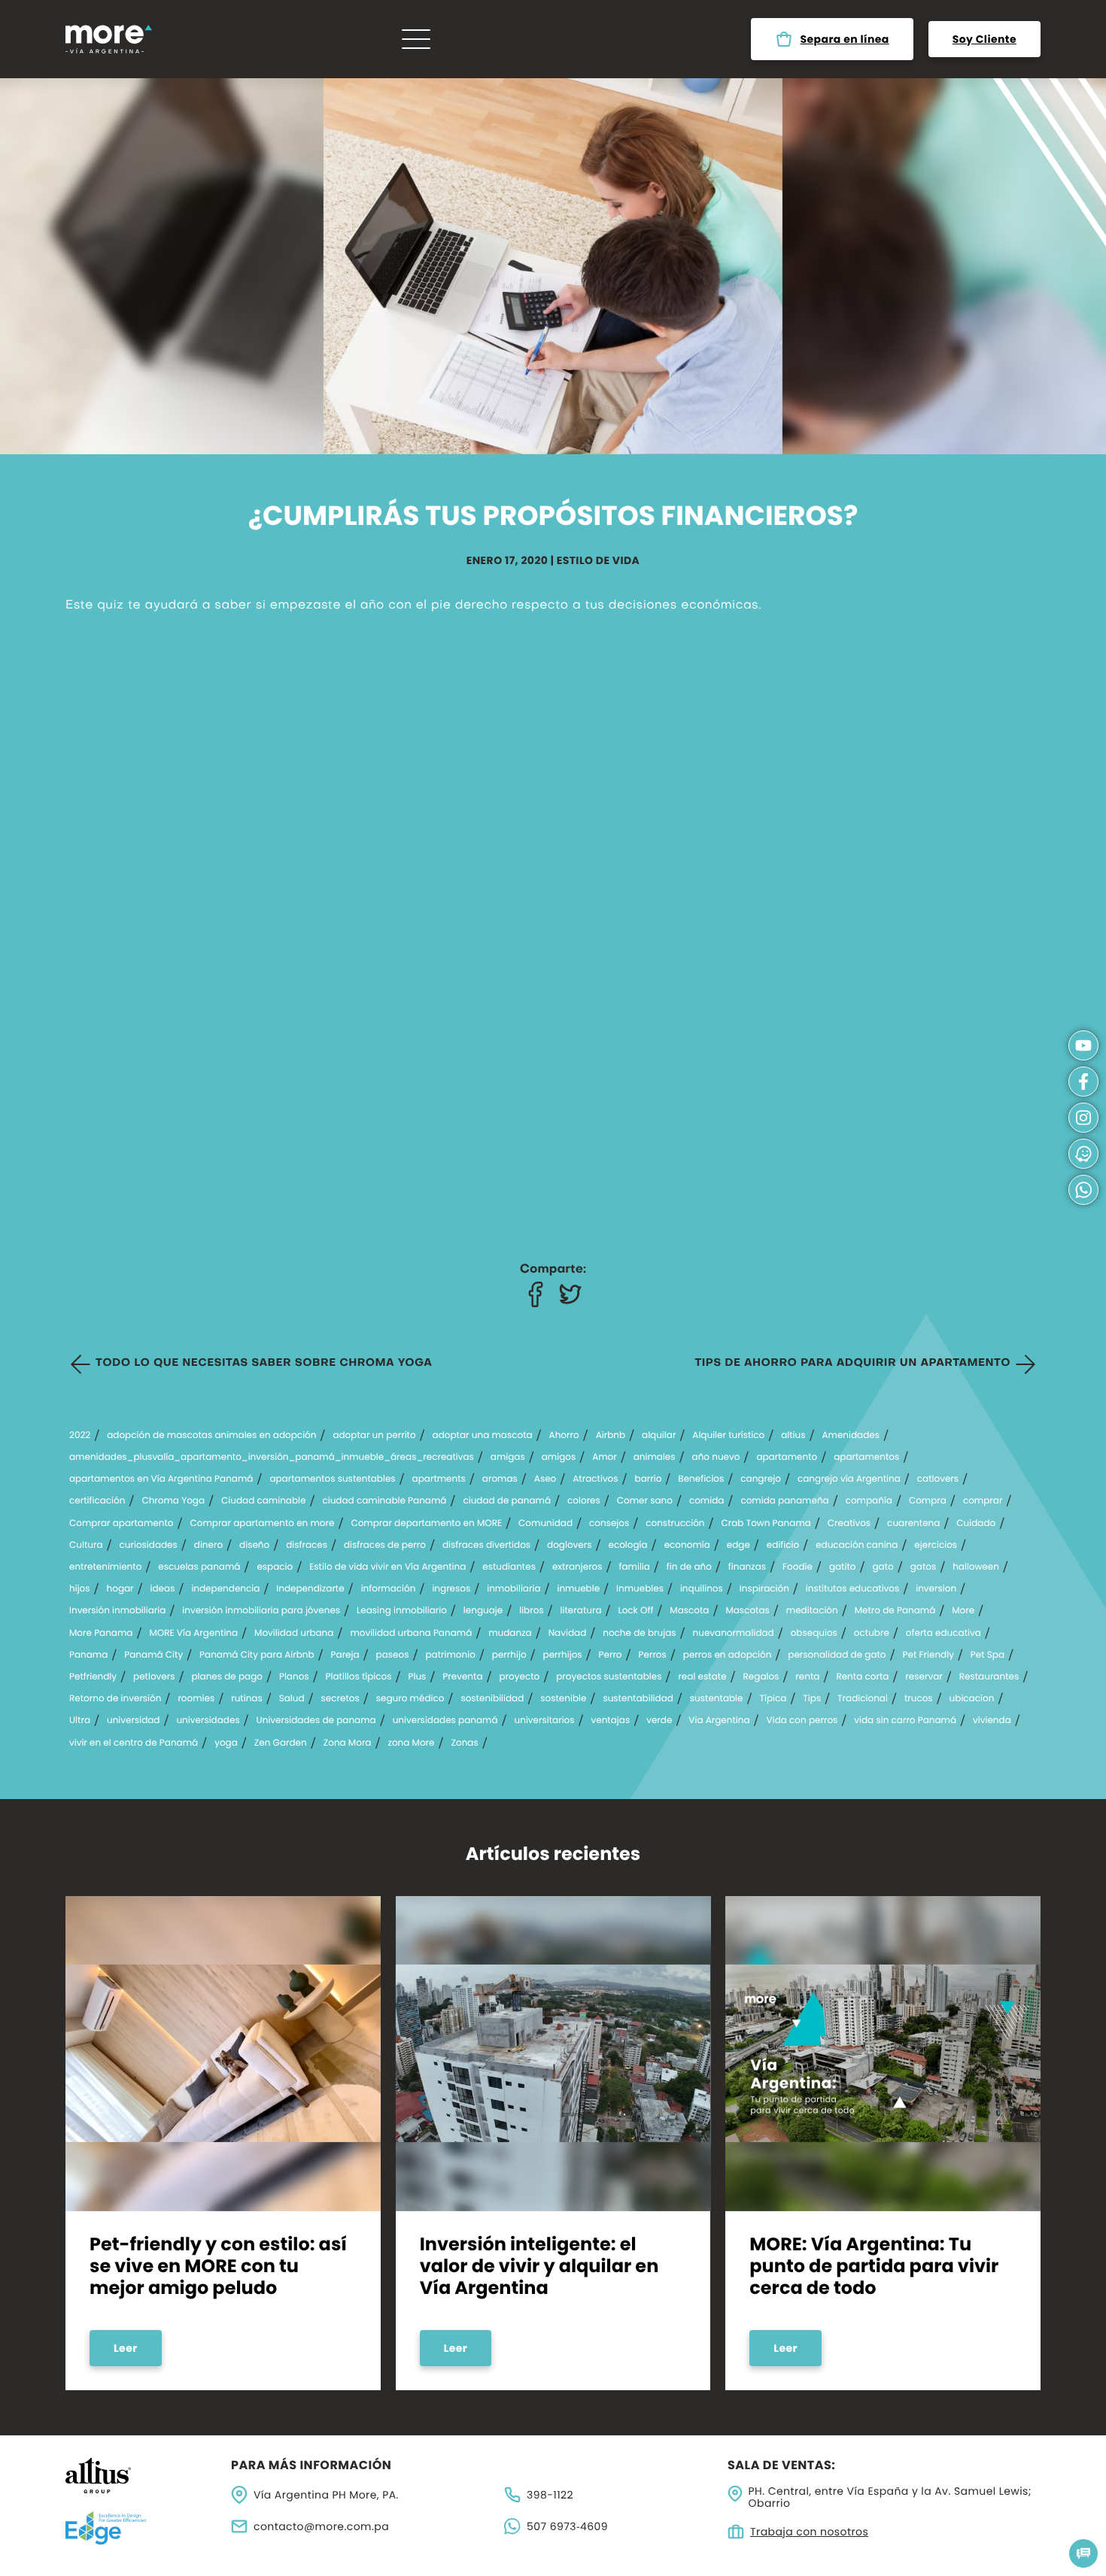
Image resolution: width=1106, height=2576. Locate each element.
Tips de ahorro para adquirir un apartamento (852, 1364)
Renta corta (862, 1677)
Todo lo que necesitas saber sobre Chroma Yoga (264, 1364)
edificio (783, 1546)
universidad (134, 1721)
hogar (120, 1589)
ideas (163, 1589)
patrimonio (450, 1655)
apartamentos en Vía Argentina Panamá (161, 1479)
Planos (294, 1677)
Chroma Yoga (173, 1501)
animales (655, 1458)
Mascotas (747, 1611)
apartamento (787, 1458)
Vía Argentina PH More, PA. (326, 2495)
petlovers (154, 1677)
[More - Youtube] (1083, 1045)
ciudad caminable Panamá (384, 1501)
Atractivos (595, 1479)
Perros (653, 1655)
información (389, 1589)
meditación (812, 1611)
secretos (340, 1699)
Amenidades (851, 1436)
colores (584, 1501)
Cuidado (976, 1524)
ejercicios (936, 1546)
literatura (581, 1611)
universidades (208, 1721)
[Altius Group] (139, 2476)
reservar (924, 1677)
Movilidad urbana (294, 1634)
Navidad (568, 1634)
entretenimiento (105, 1567)
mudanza (510, 1634)
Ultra (80, 1721)
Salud (292, 1699)
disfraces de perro (385, 1546)
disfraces (307, 1546)
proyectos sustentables (609, 1677)
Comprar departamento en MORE (426, 1524)
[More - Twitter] (570, 1294)
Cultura (86, 1546)
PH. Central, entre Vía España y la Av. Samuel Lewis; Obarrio (890, 2498)
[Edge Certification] (139, 2528)
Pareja (345, 1655)
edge (738, 1546)
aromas (500, 1479)
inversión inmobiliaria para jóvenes (261, 1611)
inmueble (578, 1589)
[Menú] (416, 39)
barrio (649, 1479)
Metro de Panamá (895, 1611)
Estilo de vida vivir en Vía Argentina (387, 1567)
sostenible (563, 1699)
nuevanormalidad (734, 1634)
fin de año (689, 1567)
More (963, 1611)
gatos (924, 1567)
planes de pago (227, 1677)
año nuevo (716, 1458)
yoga (226, 1743)
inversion (936, 1589)
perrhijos (563, 1655)
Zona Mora (348, 1743)
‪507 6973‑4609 (567, 2526)
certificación (97, 1501)
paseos (393, 1655)
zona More (411, 1743)
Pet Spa (987, 1655)
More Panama (101, 1634)
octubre (872, 1634)
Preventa (462, 1677)
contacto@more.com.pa (321, 2526)
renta (807, 1677)
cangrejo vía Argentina (849, 1479)
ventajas (611, 1721)
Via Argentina (719, 1721)
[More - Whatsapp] (1083, 1190)
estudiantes (509, 1567)
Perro (611, 1655)
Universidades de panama (316, 1721)
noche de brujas (639, 1634)
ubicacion (972, 1699)
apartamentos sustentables (332, 1479)
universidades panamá (445, 1721)
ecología (627, 1546)
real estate (702, 1677)
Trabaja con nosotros (809, 2532)
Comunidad (545, 1524)
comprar (983, 1501)
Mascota (689, 1611)
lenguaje (483, 1611)
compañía (869, 1501)
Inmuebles (640, 1589)
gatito (843, 1567)
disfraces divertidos (486, 1546)
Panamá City (153, 1655)
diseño (254, 1546)
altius (793, 1436)
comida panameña (784, 1501)
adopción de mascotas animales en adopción (211, 1436)
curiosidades (149, 1546)
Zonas (464, 1743)
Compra (928, 1501)
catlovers (938, 1479)
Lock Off (635, 1611)
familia (635, 1567)
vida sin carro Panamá (905, 1721)
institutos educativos (852, 1589)
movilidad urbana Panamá (411, 1634)
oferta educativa (943, 1634)
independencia (225, 1589)
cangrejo (761, 1479)
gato (883, 1567)
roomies (196, 1699)
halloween (976, 1567)
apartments (439, 1479)
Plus (418, 1677)
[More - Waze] (1083, 1154)
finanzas (747, 1567)
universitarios (545, 1721)
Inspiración (764, 1589)
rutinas (247, 1699)
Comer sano (645, 1501)
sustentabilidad (638, 1699)
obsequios (814, 1634)
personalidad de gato (837, 1655)
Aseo (545, 1479)
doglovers (569, 1546)
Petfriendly (93, 1677)
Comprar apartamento (122, 1524)
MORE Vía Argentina (193, 1634)
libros (531, 1611)
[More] (109, 39)
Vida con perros (802, 1721)
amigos (559, 1458)
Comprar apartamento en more (262, 1524)
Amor (605, 1458)
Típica (773, 1699)
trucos (919, 1699)
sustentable (717, 1699)
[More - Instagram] (1083, 1118)
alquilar (659, 1436)
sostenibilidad (492, 1699)
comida (707, 1501)
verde (659, 1721)
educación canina (857, 1546)
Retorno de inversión (115, 1699)
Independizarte (310, 1589)
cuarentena (913, 1524)
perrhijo (509, 1655)
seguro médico (410, 1699)
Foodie (798, 1567)
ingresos (451, 1589)
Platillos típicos (359, 1677)
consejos (609, 1524)
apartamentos (866, 1458)
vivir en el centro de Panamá (134, 1743)
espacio (275, 1567)
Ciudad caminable (263, 1501)
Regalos (761, 1677)
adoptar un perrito (374, 1436)
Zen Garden (281, 1743)
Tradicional (863, 1699)
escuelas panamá (199, 1567)
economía (687, 1546)
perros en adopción (728, 1655)
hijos (80, 1589)
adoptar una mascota (483, 1436)
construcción (675, 1524)
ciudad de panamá (507, 1501)
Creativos (849, 1524)
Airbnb (611, 1436)
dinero (208, 1546)
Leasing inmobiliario (402, 1611)
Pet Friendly (928, 1655)
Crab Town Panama (766, 1524)
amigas (508, 1458)
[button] (1083, 2553)
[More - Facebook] (536, 1294)
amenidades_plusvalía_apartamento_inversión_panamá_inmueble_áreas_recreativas (272, 1458)
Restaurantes (989, 1677)
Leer (126, 2348)
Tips (812, 1699)
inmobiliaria (513, 1589)
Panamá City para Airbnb (257, 1655)
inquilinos (702, 1589)
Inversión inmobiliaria (117, 1611)
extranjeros (577, 1567)
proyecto (519, 1677)
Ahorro (564, 1436)
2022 (80, 1436)
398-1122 (550, 2495)
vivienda (992, 1721)
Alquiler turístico (728, 1436)
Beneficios (701, 1479)
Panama (88, 1655)
